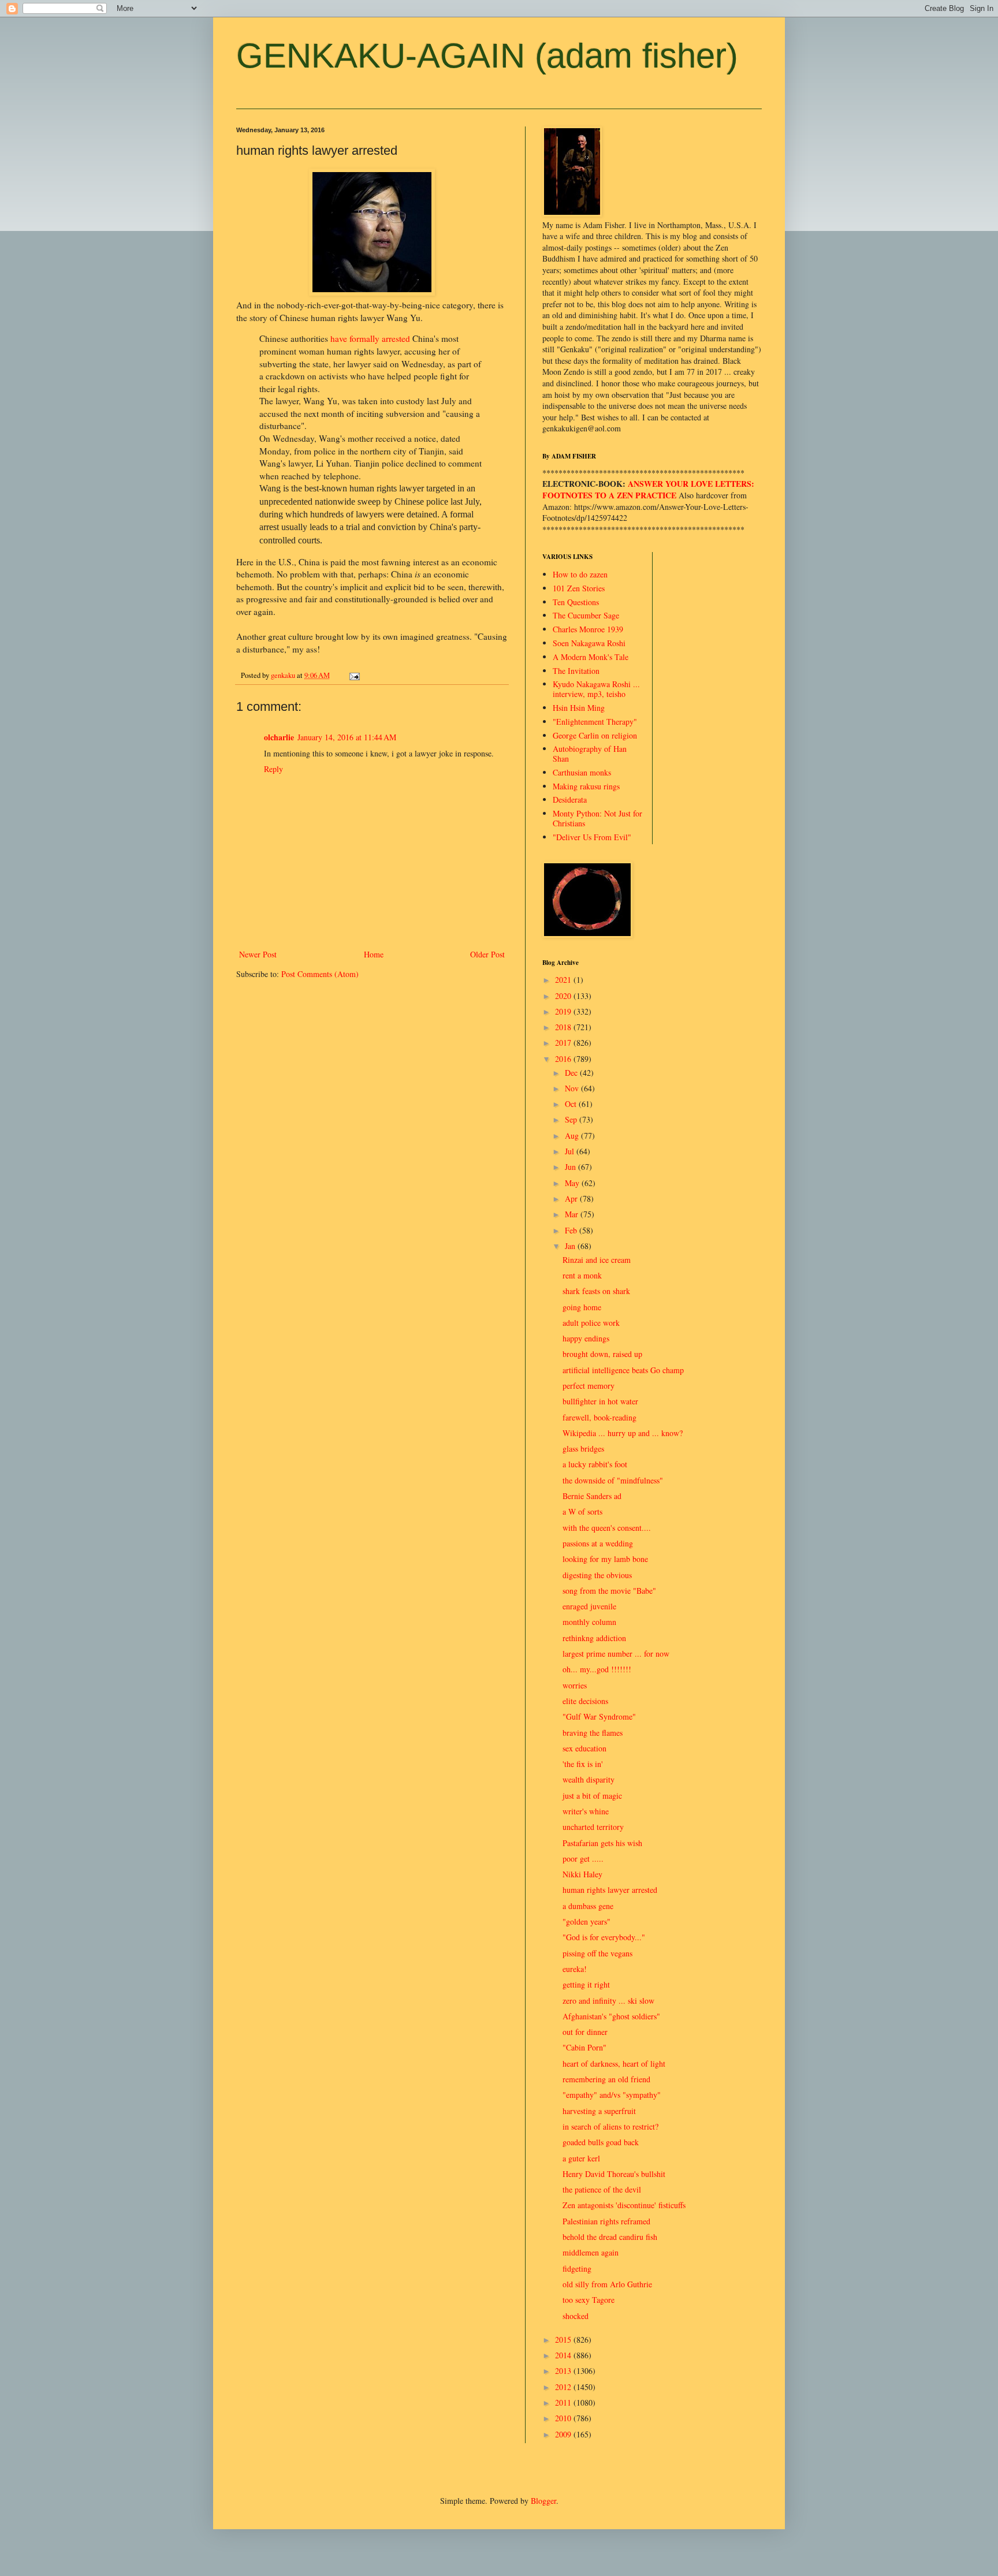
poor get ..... (583, 1859)
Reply (273, 769)
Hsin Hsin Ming (579, 708)
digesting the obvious (597, 1575)
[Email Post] (354, 675)
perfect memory (589, 1386)
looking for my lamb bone (605, 1559)
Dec (572, 1073)
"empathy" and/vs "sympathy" (612, 2095)
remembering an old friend (606, 2079)
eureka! (575, 1969)
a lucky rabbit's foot (595, 1464)
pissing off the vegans (597, 1953)
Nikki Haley (582, 1874)
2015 (564, 2340)
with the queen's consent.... (607, 1528)
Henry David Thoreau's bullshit (614, 2174)
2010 (564, 2418)
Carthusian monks (582, 772)
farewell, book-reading (599, 1417)
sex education (584, 1748)
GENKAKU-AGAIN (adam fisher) (487, 56)
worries (575, 1685)
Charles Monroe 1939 (588, 629)
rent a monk (582, 1275)
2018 (564, 1027)
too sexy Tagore (589, 2300)
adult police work (591, 1323)
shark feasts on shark (596, 1291)
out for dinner (585, 2032)
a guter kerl (581, 2158)
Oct (572, 1104)
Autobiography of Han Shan (590, 754)
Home (374, 954)
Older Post (487, 954)
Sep (572, 1119)
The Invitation (576, 671)
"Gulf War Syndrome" (599, 1716)
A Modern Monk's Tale (591, 657)
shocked (576, 2316)
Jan (571, 1246)
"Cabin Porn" (584, 2047)
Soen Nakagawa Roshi (589, 643)
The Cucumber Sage (586, 615)
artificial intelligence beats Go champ (623, 1370)
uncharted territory (593, 1827)
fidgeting (577, 2269)
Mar (573, 1214)
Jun (571, 1167)
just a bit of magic (592, 1796)
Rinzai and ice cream (597, 1260)
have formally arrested (370, 338)
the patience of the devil (602, 2189)
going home (582, 1307)
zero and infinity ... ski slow (608, 2001)
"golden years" (586, 1921)
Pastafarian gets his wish (602, 1843)
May (573, 1183)
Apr (572, 1198)
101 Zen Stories (579, 588)
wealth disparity (589, 1779)
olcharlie (279, 737)
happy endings (586, 1338)
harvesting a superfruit (599, 2111)
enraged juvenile (589, 1606)
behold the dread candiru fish (610, 2237)
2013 (564, 2371)
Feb (572, 1230)
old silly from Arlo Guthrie (607, 2284)
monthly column (589, 1622)
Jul (571, 1151)
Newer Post (258, 954)
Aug (573, 1136)
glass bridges (583, 1449)
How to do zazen (580, 574)
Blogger (543, 2501)
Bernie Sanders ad (592, 1496)
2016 (564, 1059)
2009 (564, 2434)
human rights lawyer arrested (610, 1890)
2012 (564, 2387)
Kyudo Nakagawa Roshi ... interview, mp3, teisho (596, 689)
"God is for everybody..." (604, 1937)
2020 (564, 996)
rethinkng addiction (594, 1638)
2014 (564, 2355)
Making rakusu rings (586, 786)
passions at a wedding (598, 1543)
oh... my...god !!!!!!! (597, 1669)
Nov (573, 1088)
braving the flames (593, 1733)
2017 (564, 1043)
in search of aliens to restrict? (610, 2126)
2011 (564, 2402)
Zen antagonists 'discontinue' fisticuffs (624, 2205)
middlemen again (591, 2252)
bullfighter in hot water (600, 1401)
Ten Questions (576, 602)
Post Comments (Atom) (320, 974)
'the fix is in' (583, 1764)
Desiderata (570, 799)
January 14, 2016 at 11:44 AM (347, 737)
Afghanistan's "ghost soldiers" (611, 2016)
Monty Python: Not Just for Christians (597, 818)
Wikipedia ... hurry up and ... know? (623, 1433)
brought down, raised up (602, 1354)
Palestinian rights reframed (606, 2221)
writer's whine (586, 1811)
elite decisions (585, 1701)
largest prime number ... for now (616, 1654)
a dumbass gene (588, 1906)
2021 (564, 980)
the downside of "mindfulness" (613, 1480)
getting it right (586, 1984)
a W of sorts (582, 1511)
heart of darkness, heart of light (614, 2064)
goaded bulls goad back (601, 2142)
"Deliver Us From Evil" (592, 837)
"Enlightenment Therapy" (595, 722)
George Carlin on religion (595, 735)
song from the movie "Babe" (609, 1591)
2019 (564, 1011)
